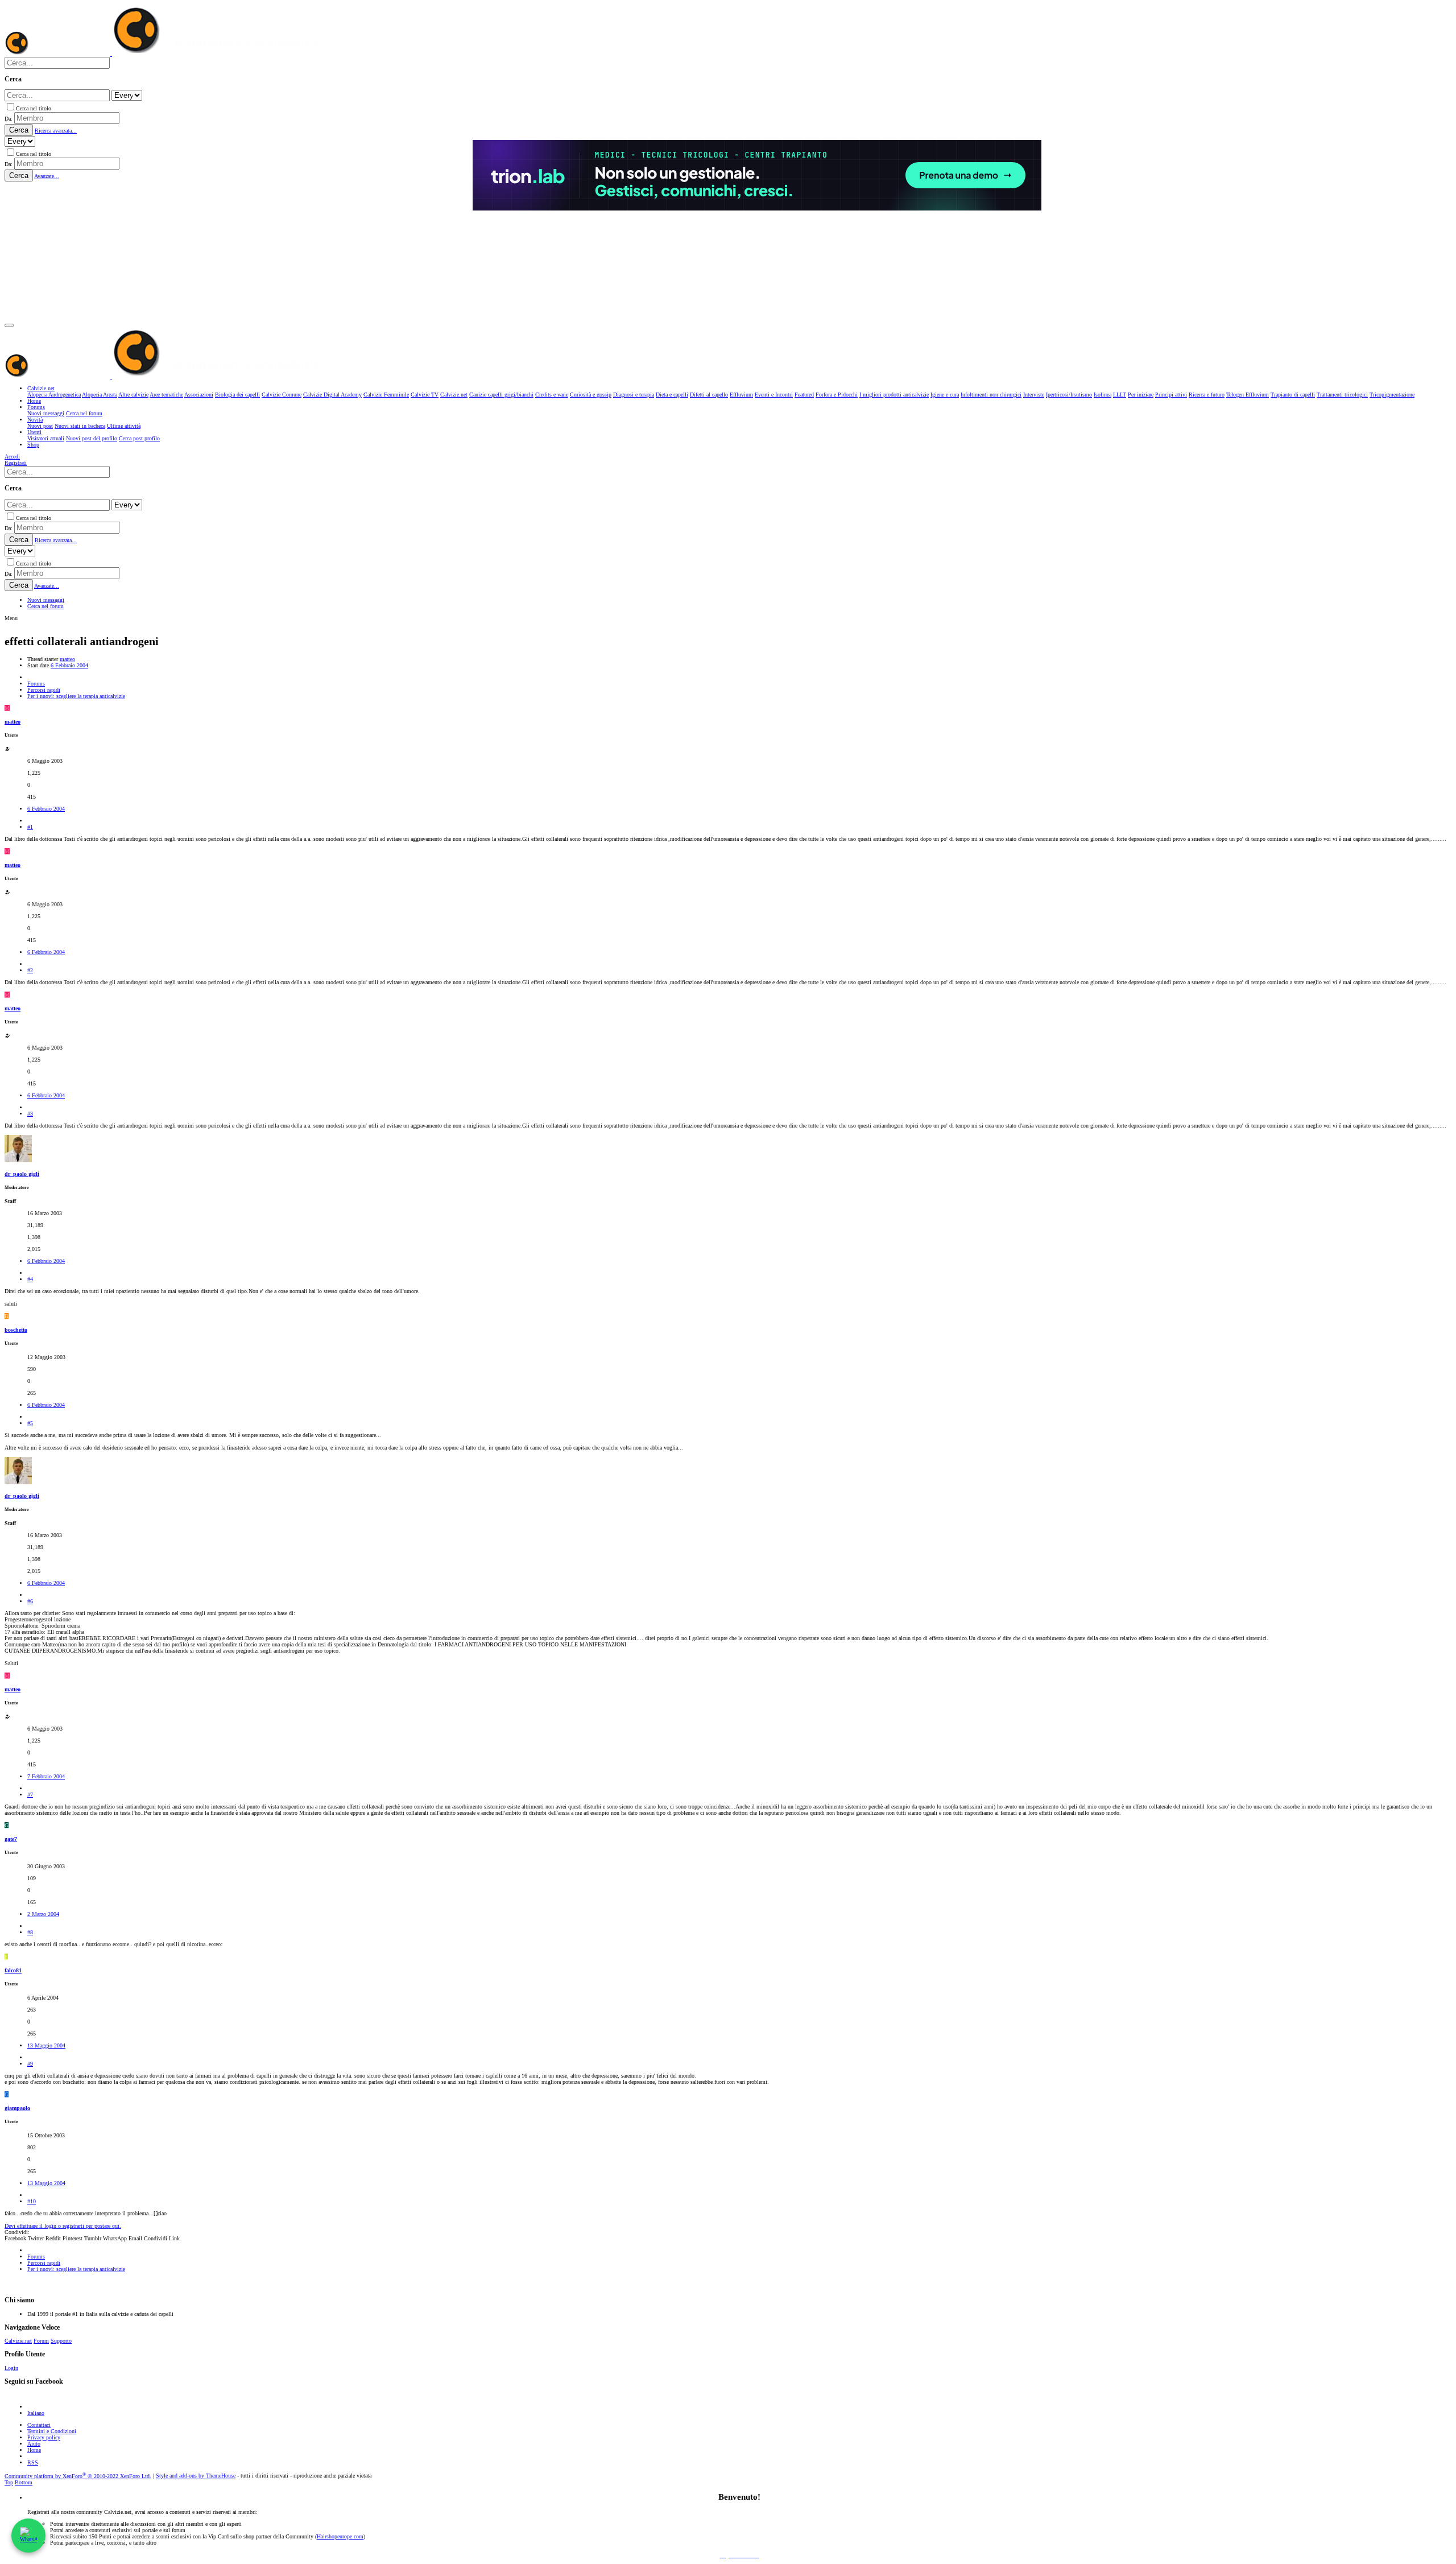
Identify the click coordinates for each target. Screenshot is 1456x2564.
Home (34, 2450)
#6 (30, 1601)
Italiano (36, 2413)
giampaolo (17, 2108)
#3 (30, 1114)
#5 (30, 1423)
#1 (30, 827)
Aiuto (34, 2444)
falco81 (13, 1970)
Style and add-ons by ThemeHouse (196, 2476)
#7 (30, 1795)
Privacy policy (44, 2437)
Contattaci (39, 2425)
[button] (9, 325)
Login (11, 2368)
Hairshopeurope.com (340, 2536)
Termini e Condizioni (52, 2431)
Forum (41, 2341)
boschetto (16, 1330)
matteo (67, 659)
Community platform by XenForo (78, 2476)
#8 (30, 1932)
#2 (30, 970)
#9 (30, 2064)
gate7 (11, 1839)
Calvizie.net (18, 2341)
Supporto (61, 2341)
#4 (30, 1279)
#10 (32, 2201)
